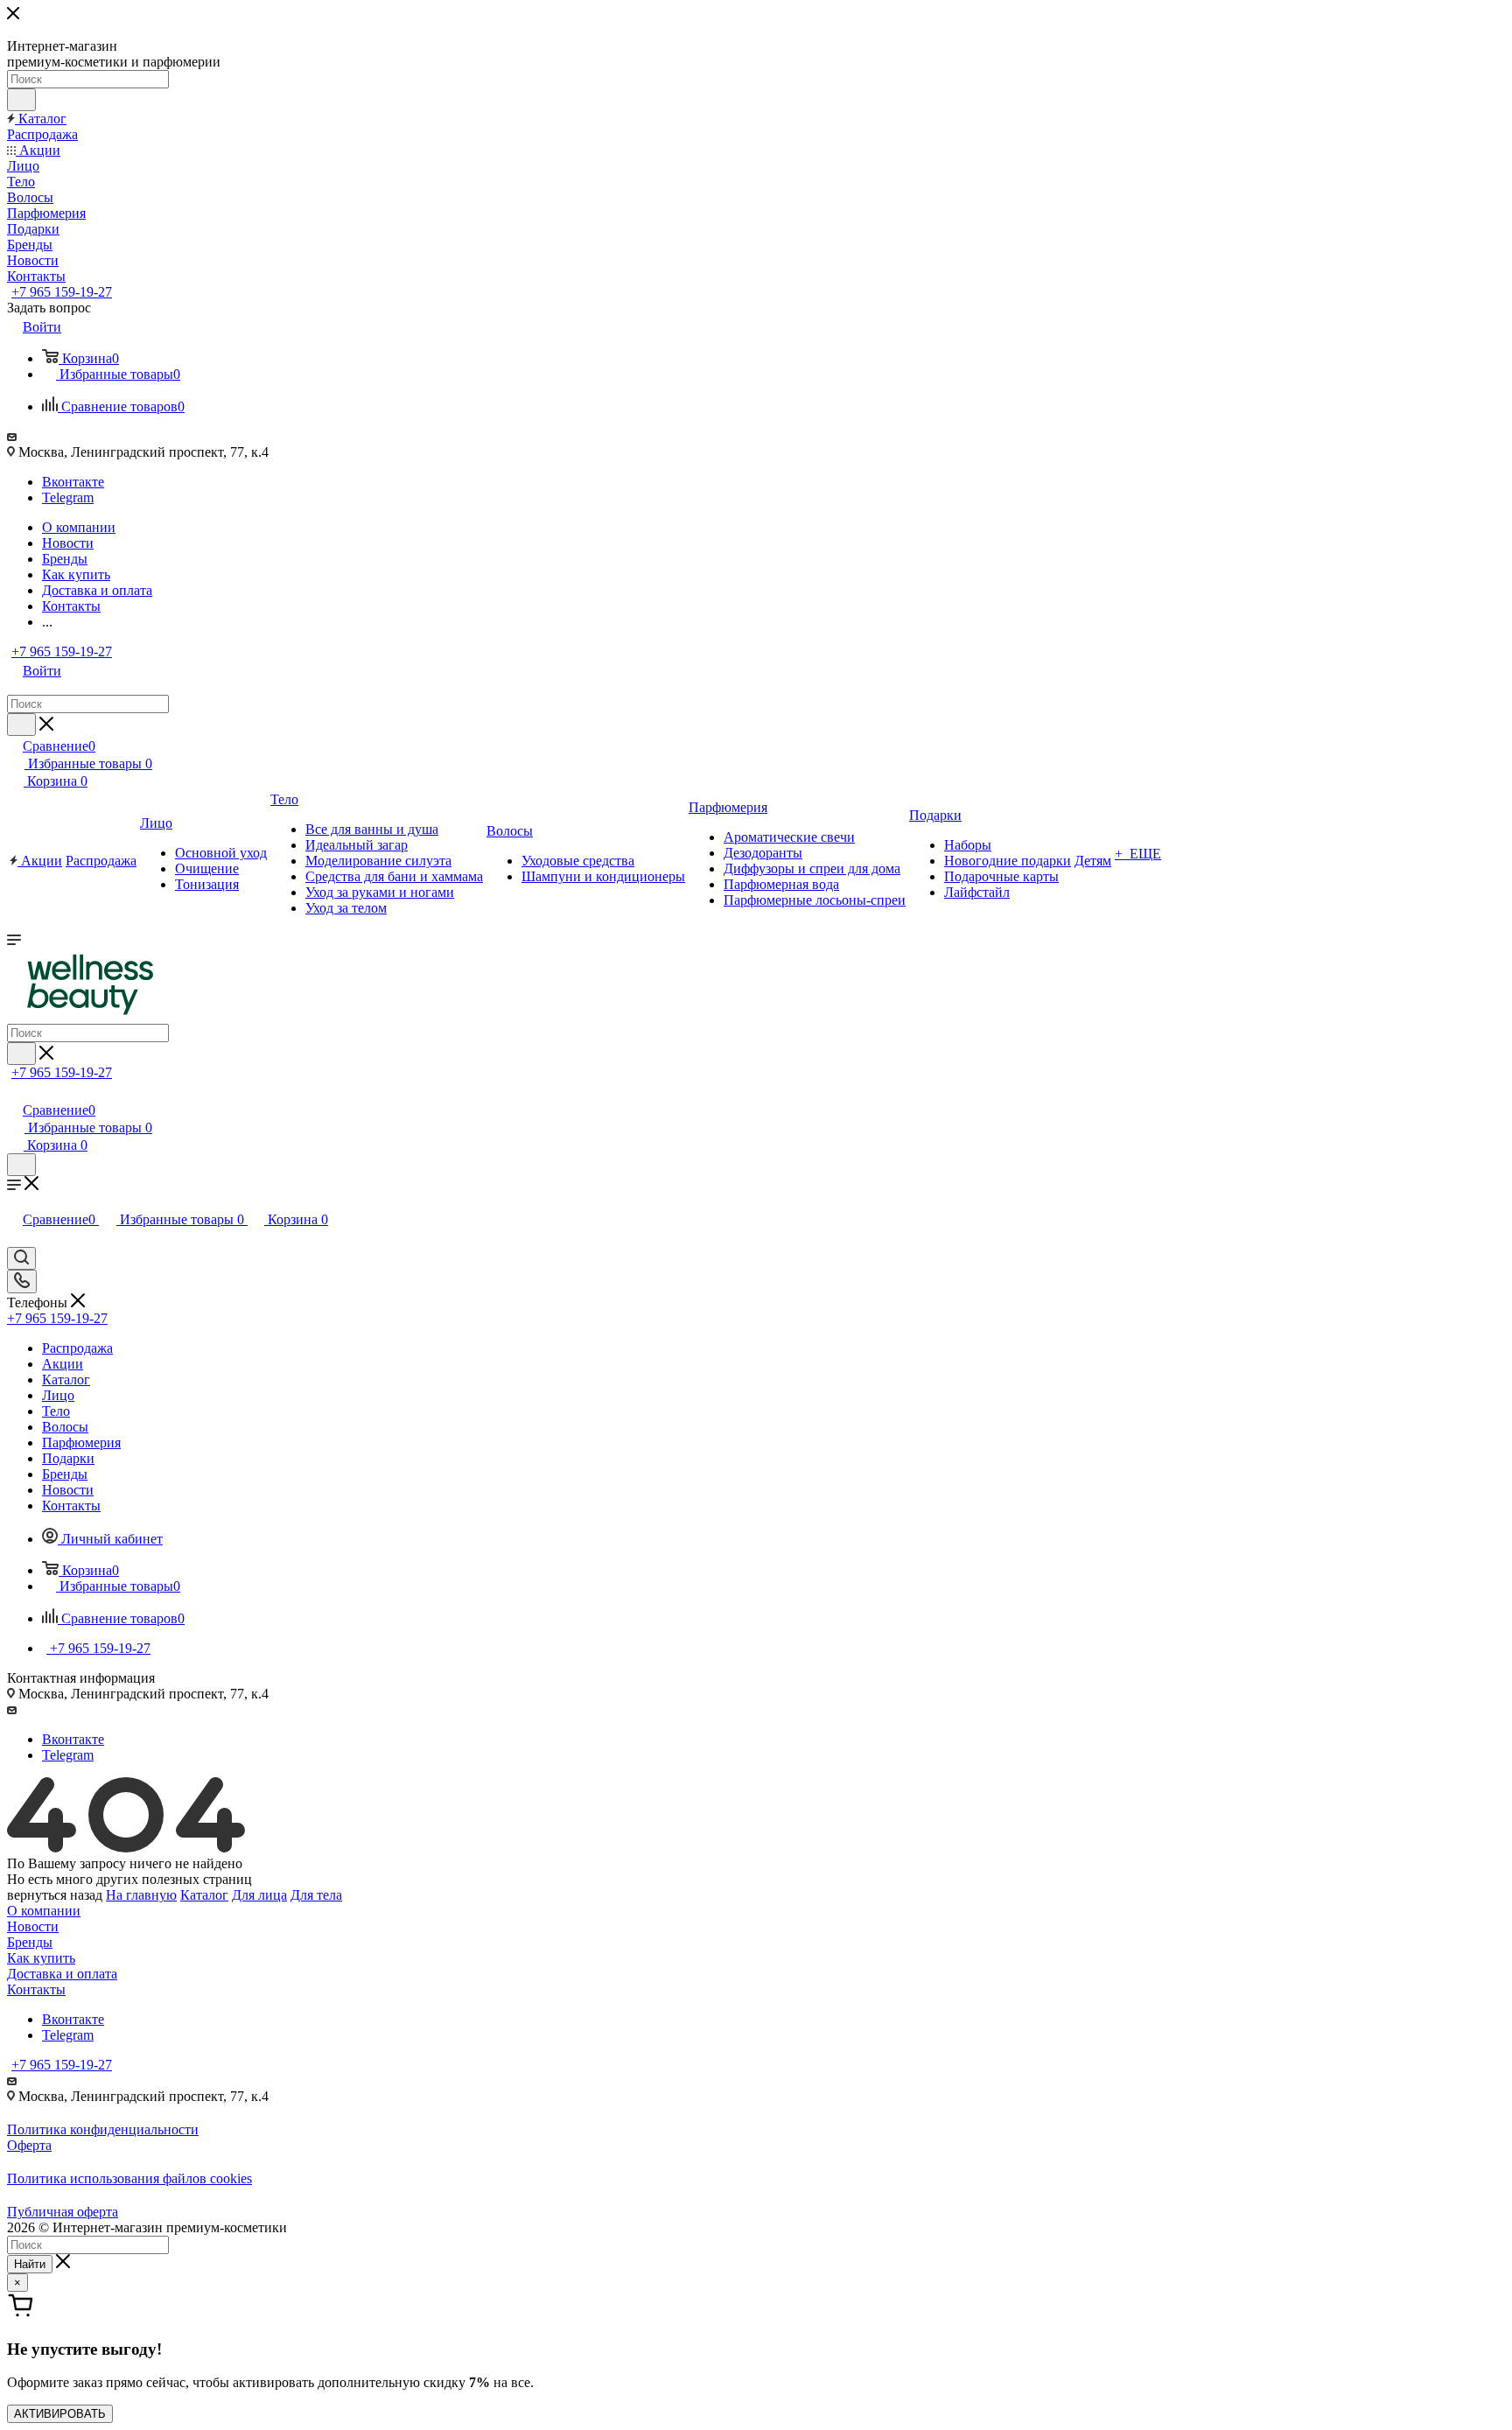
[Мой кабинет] (15, 1092)
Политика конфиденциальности (103, 2129)
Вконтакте (73, 482)
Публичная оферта (63, 2212)
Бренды (30, 1942)
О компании (44, 1911)
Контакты (36, 1989)
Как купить (41, 1958)
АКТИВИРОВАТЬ (60, 2414)
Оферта (29, 2145)
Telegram (68, 497)
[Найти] (21, 100)
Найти (30, 2264)
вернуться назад (55, 1895)
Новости (33, 1926)
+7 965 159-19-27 (62, 292)
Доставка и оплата (62, 1974)
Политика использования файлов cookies (129, 2178)
